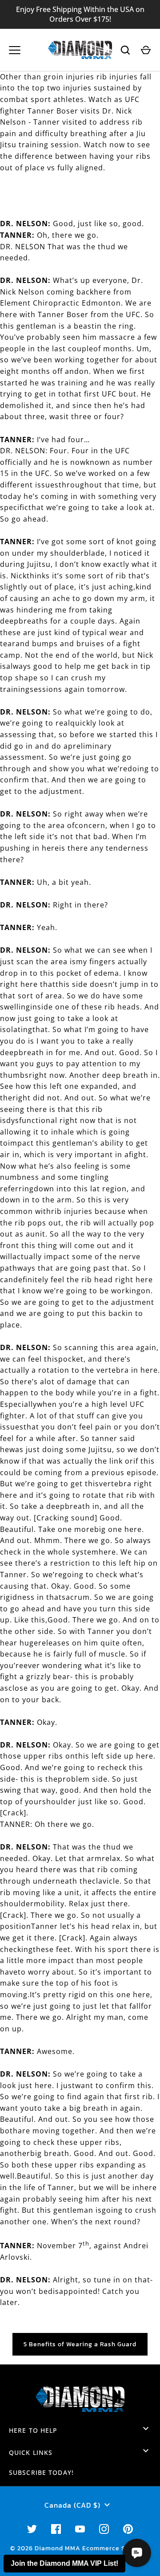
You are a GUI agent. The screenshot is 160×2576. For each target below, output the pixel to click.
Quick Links (31, 2452)
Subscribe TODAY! (41, 2472)
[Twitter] (32, 2529)
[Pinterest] (128, 2529)
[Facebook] (56, 2529)
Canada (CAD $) (72, 2505)
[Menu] (15, 50)
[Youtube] (80, 2529)
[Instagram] (104, 2529)
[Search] (125, 50)
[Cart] (146, 50)
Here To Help (33, 2430)
